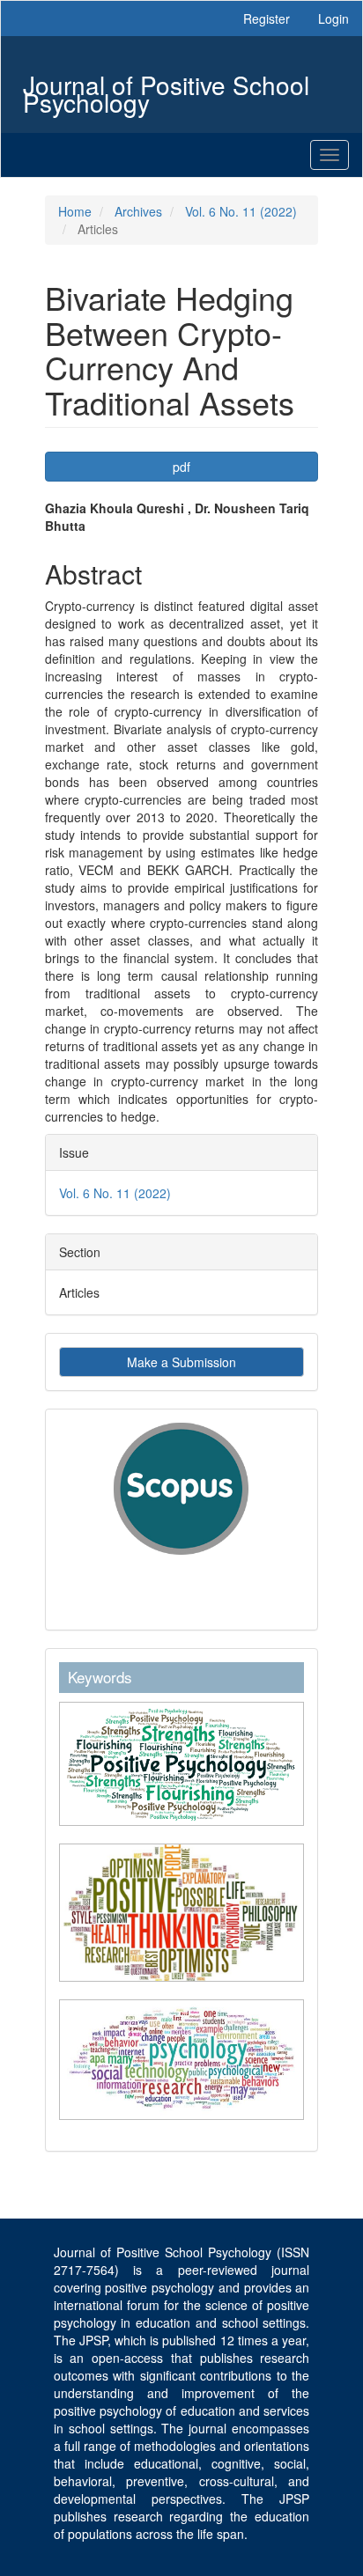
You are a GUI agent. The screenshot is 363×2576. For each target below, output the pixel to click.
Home (75, 211)
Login (333, 18)
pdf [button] (181, 467)
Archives (138, 211)
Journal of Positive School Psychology (166, 87)
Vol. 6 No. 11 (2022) (241, 211)
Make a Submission (181, 1362)
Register (267, 18)
